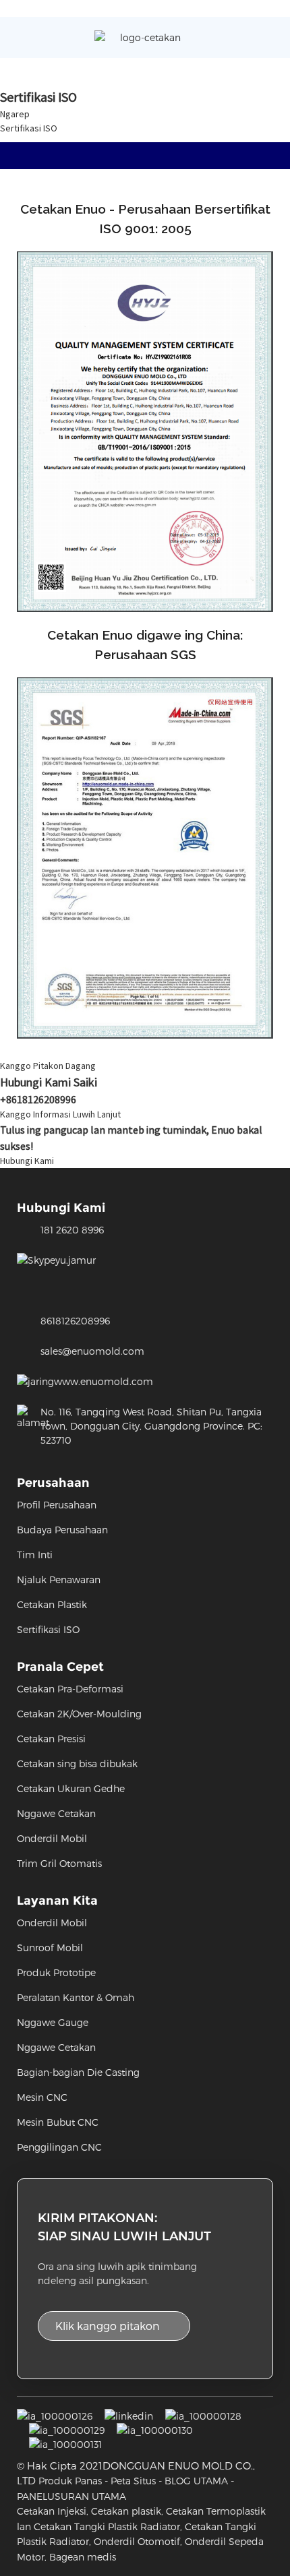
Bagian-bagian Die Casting (78, 2072)
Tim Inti (35, 1555)
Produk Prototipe (56, 1972)
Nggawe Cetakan (56, 1813)
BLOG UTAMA (196, 2481)
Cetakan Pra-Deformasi (70, 1689)
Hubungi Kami (27, 1161)
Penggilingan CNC (59, 2147)
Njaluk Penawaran (59, 1580)
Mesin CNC (42, 2097)
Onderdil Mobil (52, 1838)
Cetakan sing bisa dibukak (77, 1764)
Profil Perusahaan (57, 1505)
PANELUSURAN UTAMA (71, 2496)
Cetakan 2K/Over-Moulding (79, 1714)
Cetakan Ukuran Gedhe (71, 1788)
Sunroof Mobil (50, 1948)
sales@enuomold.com (92, 1351)
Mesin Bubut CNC (58, 2122)
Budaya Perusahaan (62, 1530)
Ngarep (15, 114)
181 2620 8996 (72, 1230)
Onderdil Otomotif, (138, 2541)
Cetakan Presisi (51, 1739)
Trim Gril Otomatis (59, 1863)
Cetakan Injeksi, (53, 2511)
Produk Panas (70, 2481)
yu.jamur (76, 1260)
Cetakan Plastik (52, 1604)
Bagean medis (83, 2557)
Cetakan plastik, (127, 2511)
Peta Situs (133, 2481)
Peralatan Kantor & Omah (76, 1997)
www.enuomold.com (104, 1381)
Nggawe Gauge (53, 2022)
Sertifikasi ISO (29, 128)
